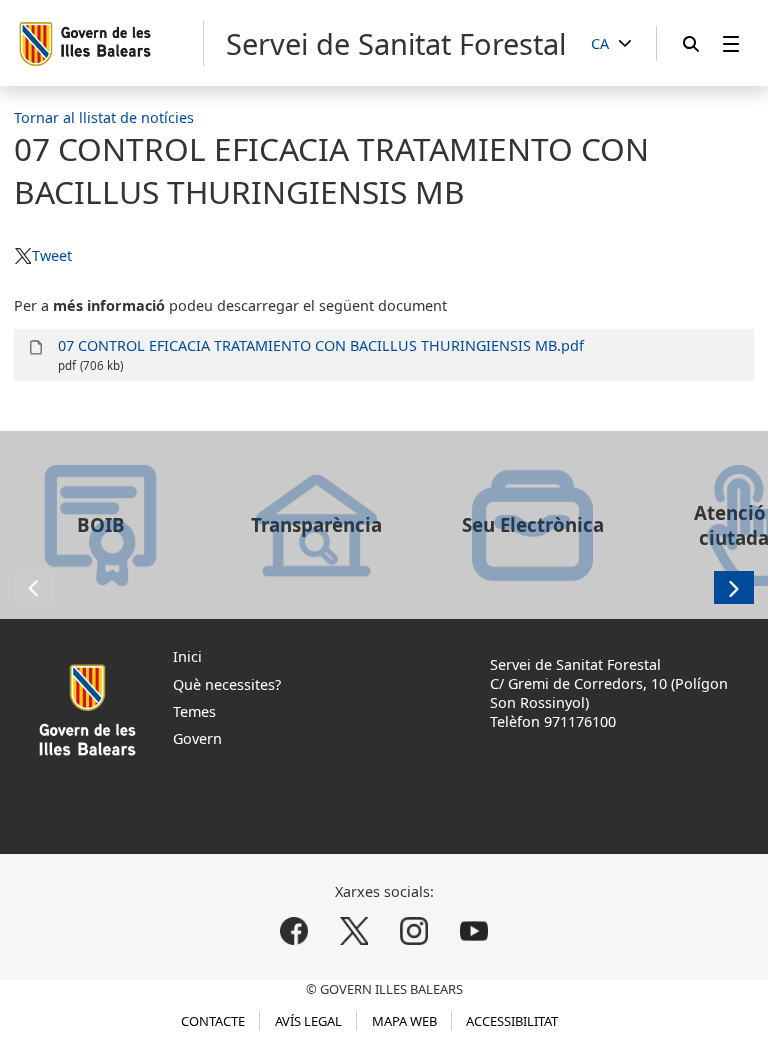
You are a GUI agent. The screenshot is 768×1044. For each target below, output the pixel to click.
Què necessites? (227, 684)
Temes (194, 711)
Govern (197, 738)
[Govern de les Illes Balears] (110, 43)
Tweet (51, 255)
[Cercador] (691, 43)
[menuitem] (731, 43)
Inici (187, 656)
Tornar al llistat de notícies (104, 117)
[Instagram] (413, 931)
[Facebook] (294, 931)
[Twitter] (354, 931)
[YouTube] (473, 931)
